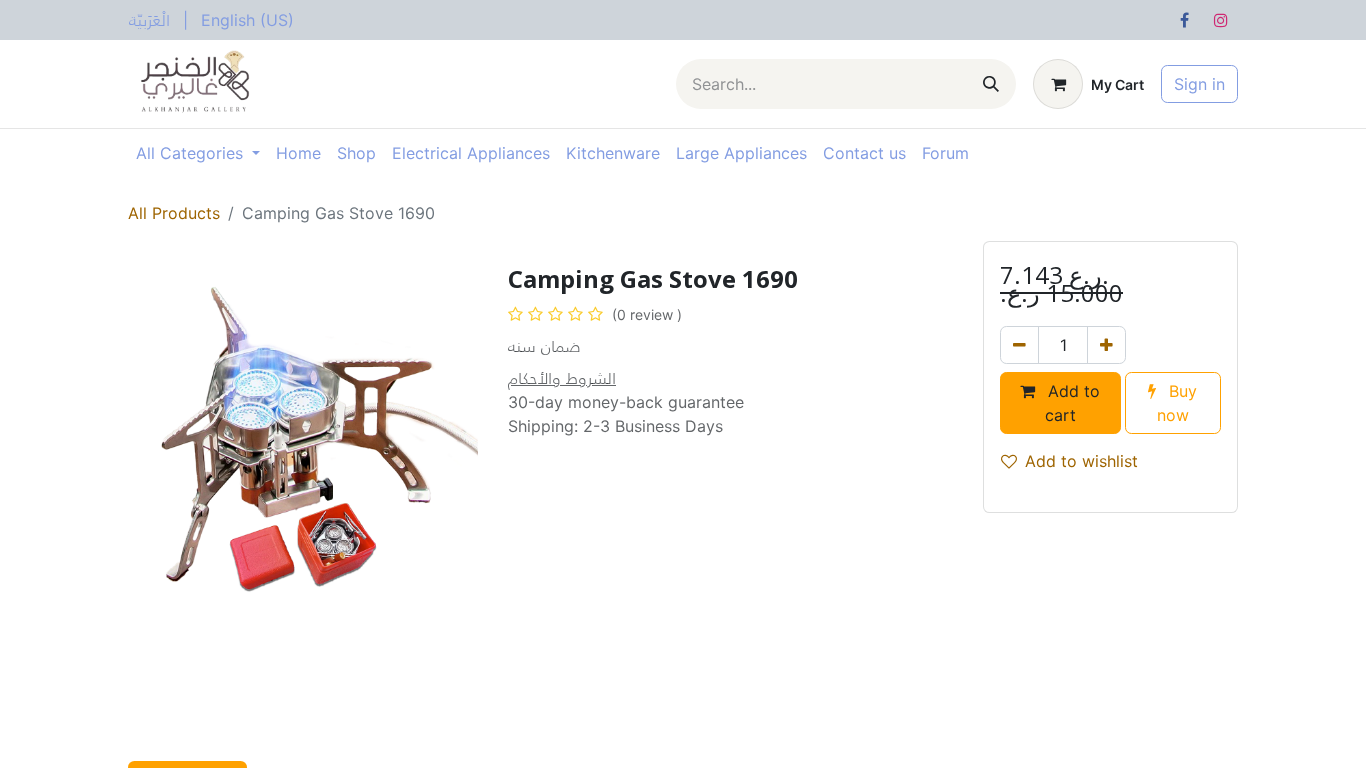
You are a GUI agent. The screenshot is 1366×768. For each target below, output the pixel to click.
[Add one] (1106, 345)
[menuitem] (149, 20)
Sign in (1199, 84)
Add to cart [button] (1071, 403)
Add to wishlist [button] (1081, 461)
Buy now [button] (1177, 403)
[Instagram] (1221, 20)
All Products (174, 213)
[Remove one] (1019, 345)
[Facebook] (1184, 20)
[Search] (991, 84)
